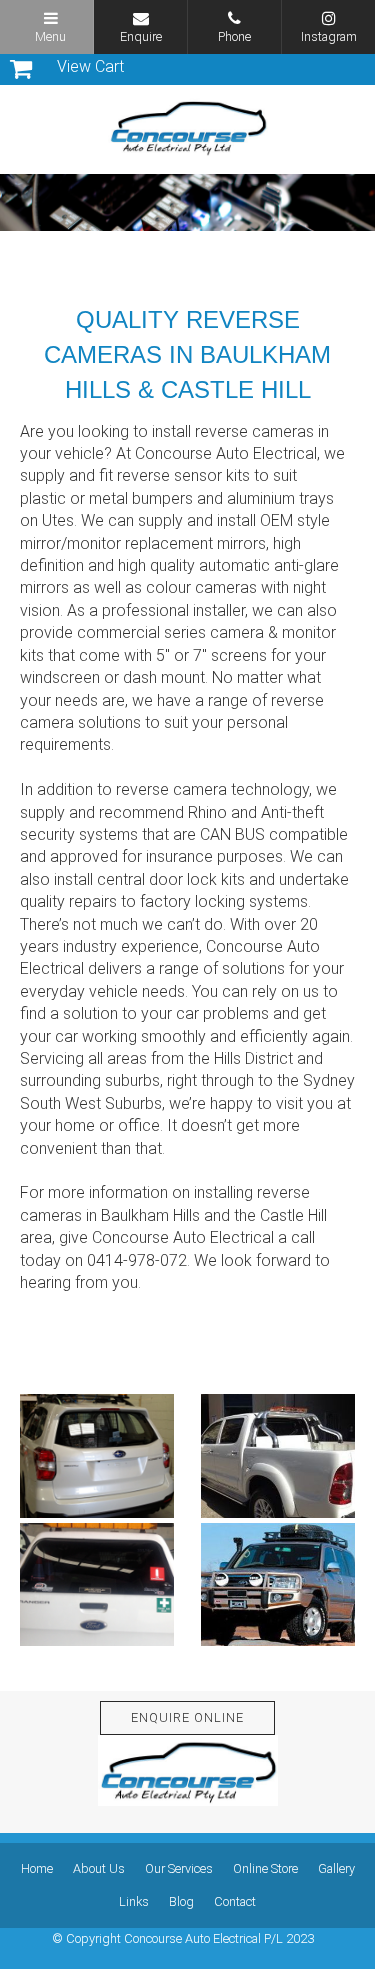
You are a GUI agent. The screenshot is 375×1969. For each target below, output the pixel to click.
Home (37, 1868)
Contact (235, 1901)
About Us (99, 1868)
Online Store (265, 1868)
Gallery (336, 1868)
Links (134, 1901)
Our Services (179, 1868)
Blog (181, 1901)
